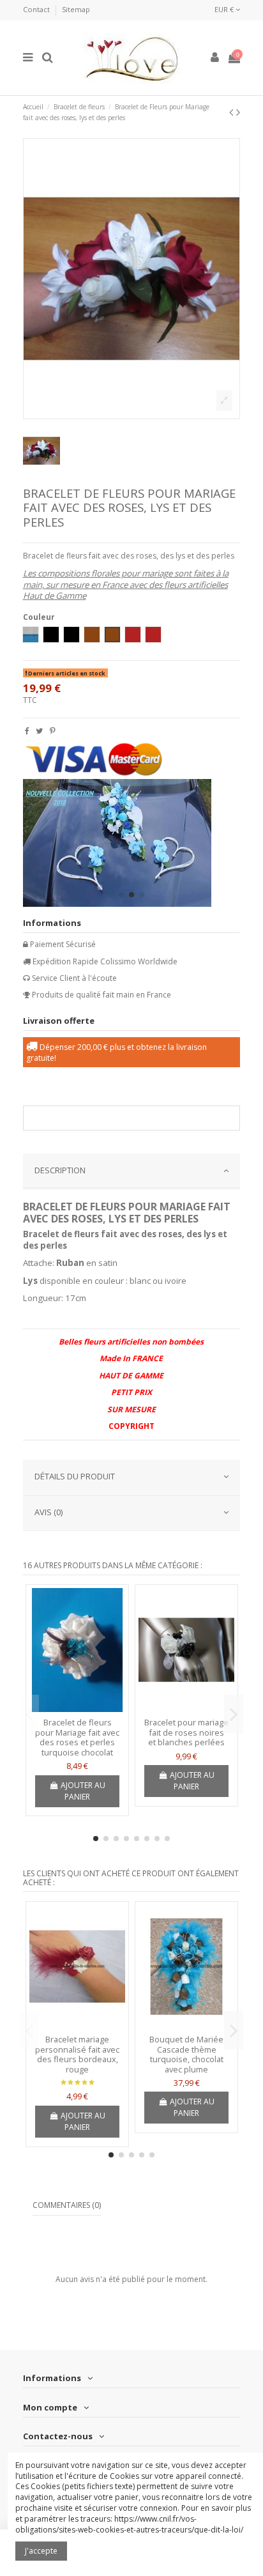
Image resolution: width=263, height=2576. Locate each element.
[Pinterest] (53, 731)
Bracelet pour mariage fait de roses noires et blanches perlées (186, 1732)
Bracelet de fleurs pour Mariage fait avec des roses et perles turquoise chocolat (77, 1737)
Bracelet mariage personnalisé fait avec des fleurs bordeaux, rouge (77, 2054)
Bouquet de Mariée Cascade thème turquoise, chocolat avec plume (186, 2054)
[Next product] (238, 112)
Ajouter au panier (83, 1791)
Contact (37, 9)
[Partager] (27, 731)
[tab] (132, 1171)
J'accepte (41, 2551)
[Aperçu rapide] (77, 1708)
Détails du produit (75, 1476)
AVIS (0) (49, 1512)
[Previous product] (233, 112)
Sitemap (76, 9)
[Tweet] (39, 731)
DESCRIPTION (60, 1170)
